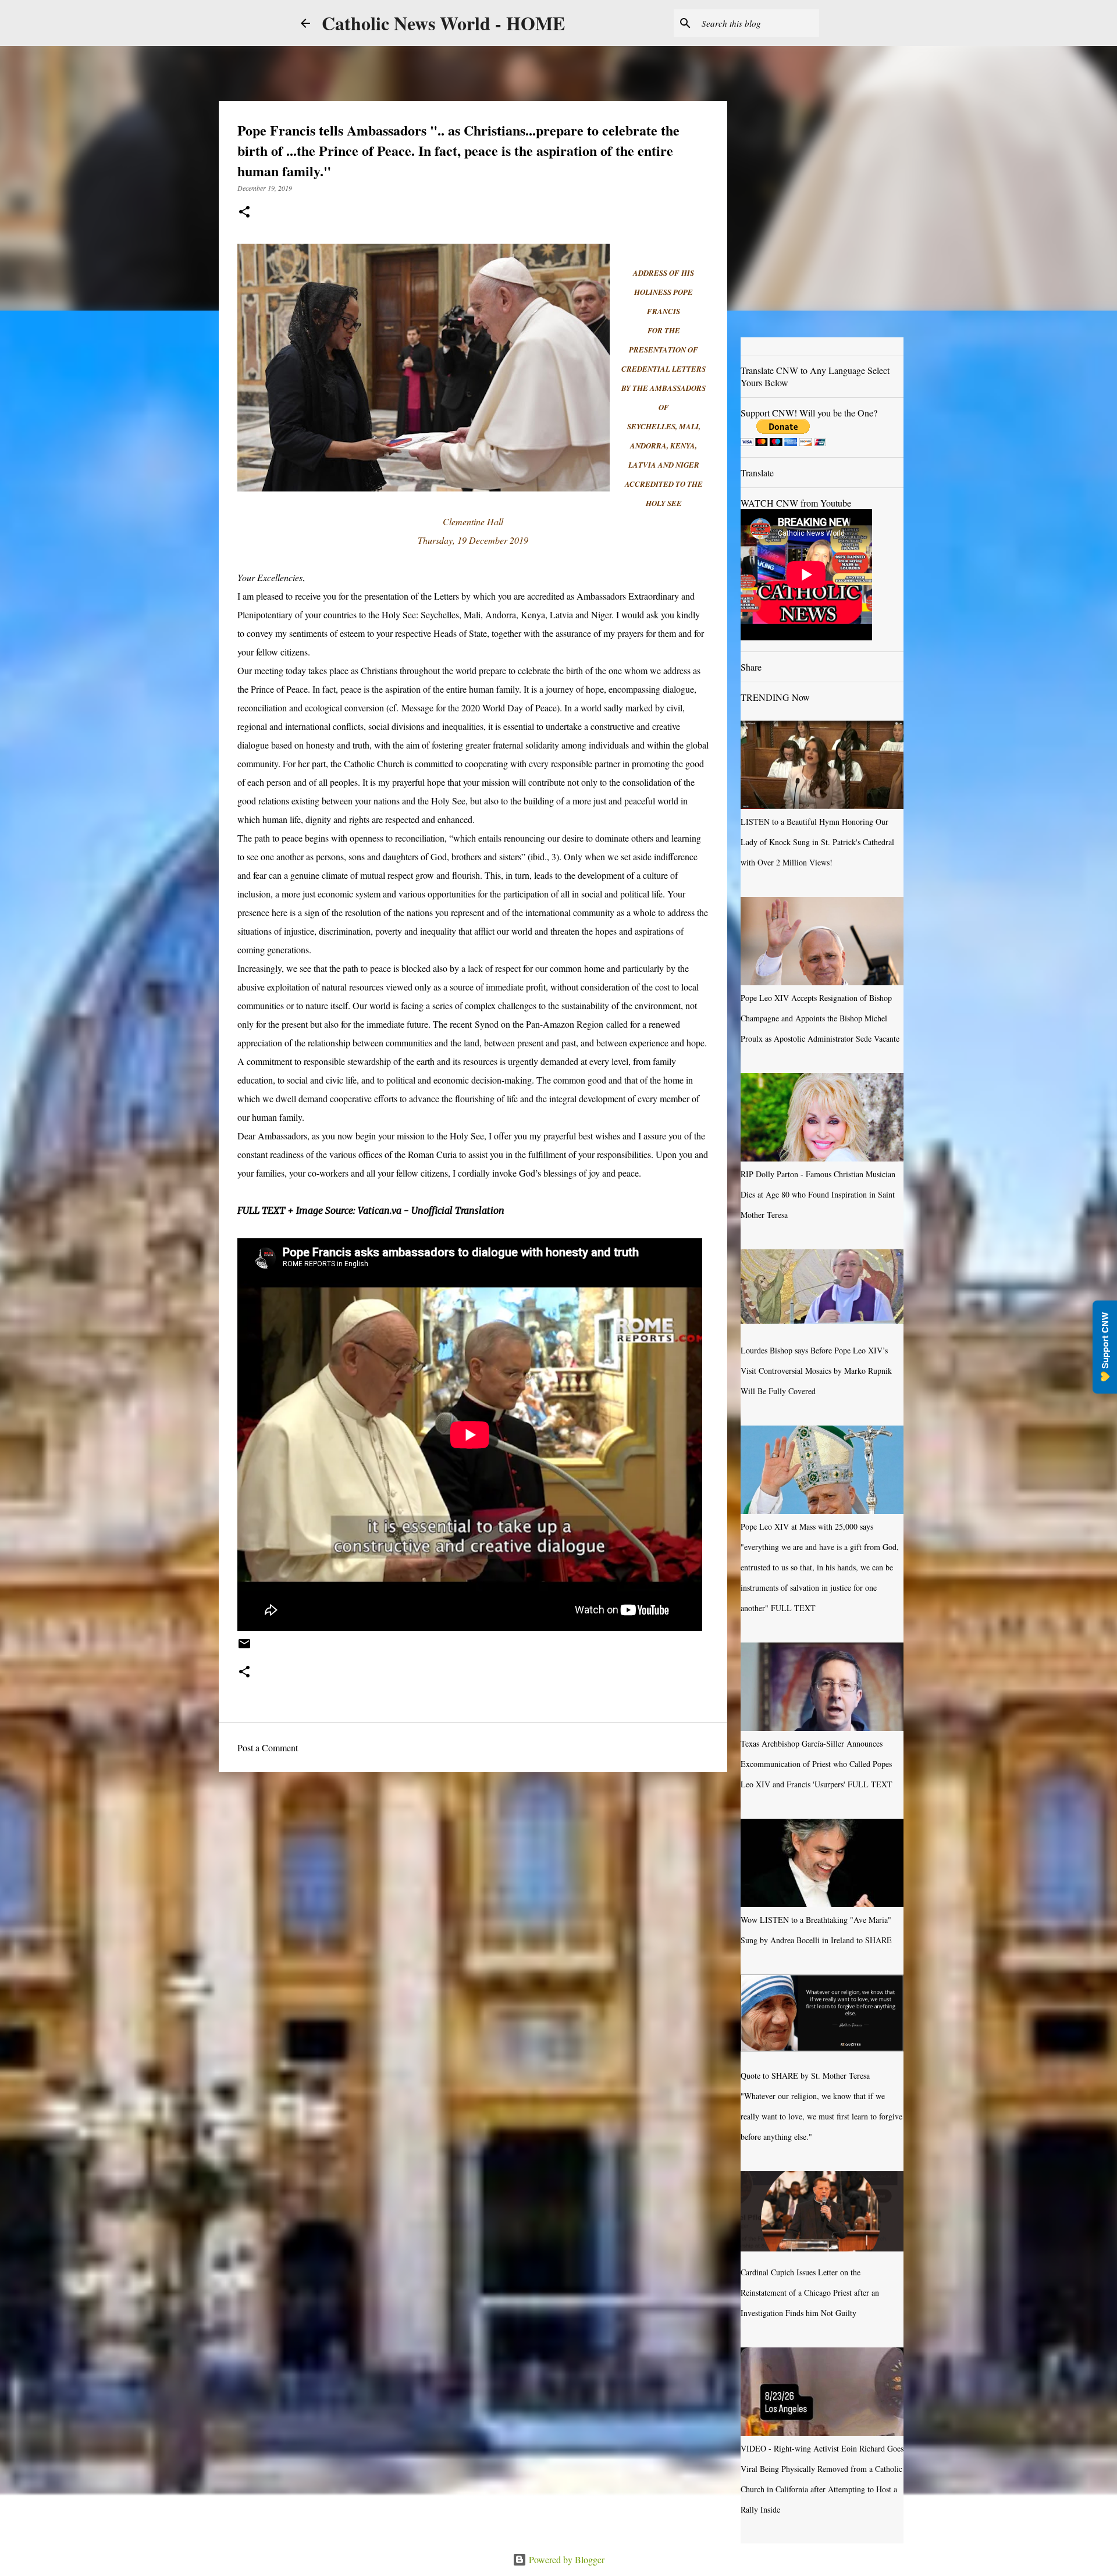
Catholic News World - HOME (443, 23)
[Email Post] (244, 1648)
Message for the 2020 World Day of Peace (479, 708)
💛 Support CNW (1105, 1347)
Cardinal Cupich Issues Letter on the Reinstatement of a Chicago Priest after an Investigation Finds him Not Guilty (810, 2292)
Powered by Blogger (565, 2559)
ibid (538, 856)
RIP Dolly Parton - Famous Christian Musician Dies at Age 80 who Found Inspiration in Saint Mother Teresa (818, 1194)
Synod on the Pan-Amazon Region (539, 1024)
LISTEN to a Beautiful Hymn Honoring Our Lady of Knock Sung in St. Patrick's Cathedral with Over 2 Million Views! (817, 842)
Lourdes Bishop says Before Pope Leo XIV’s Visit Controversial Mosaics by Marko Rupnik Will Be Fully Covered (816, 1371)
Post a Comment (268, 1747)
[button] (244, 213)
